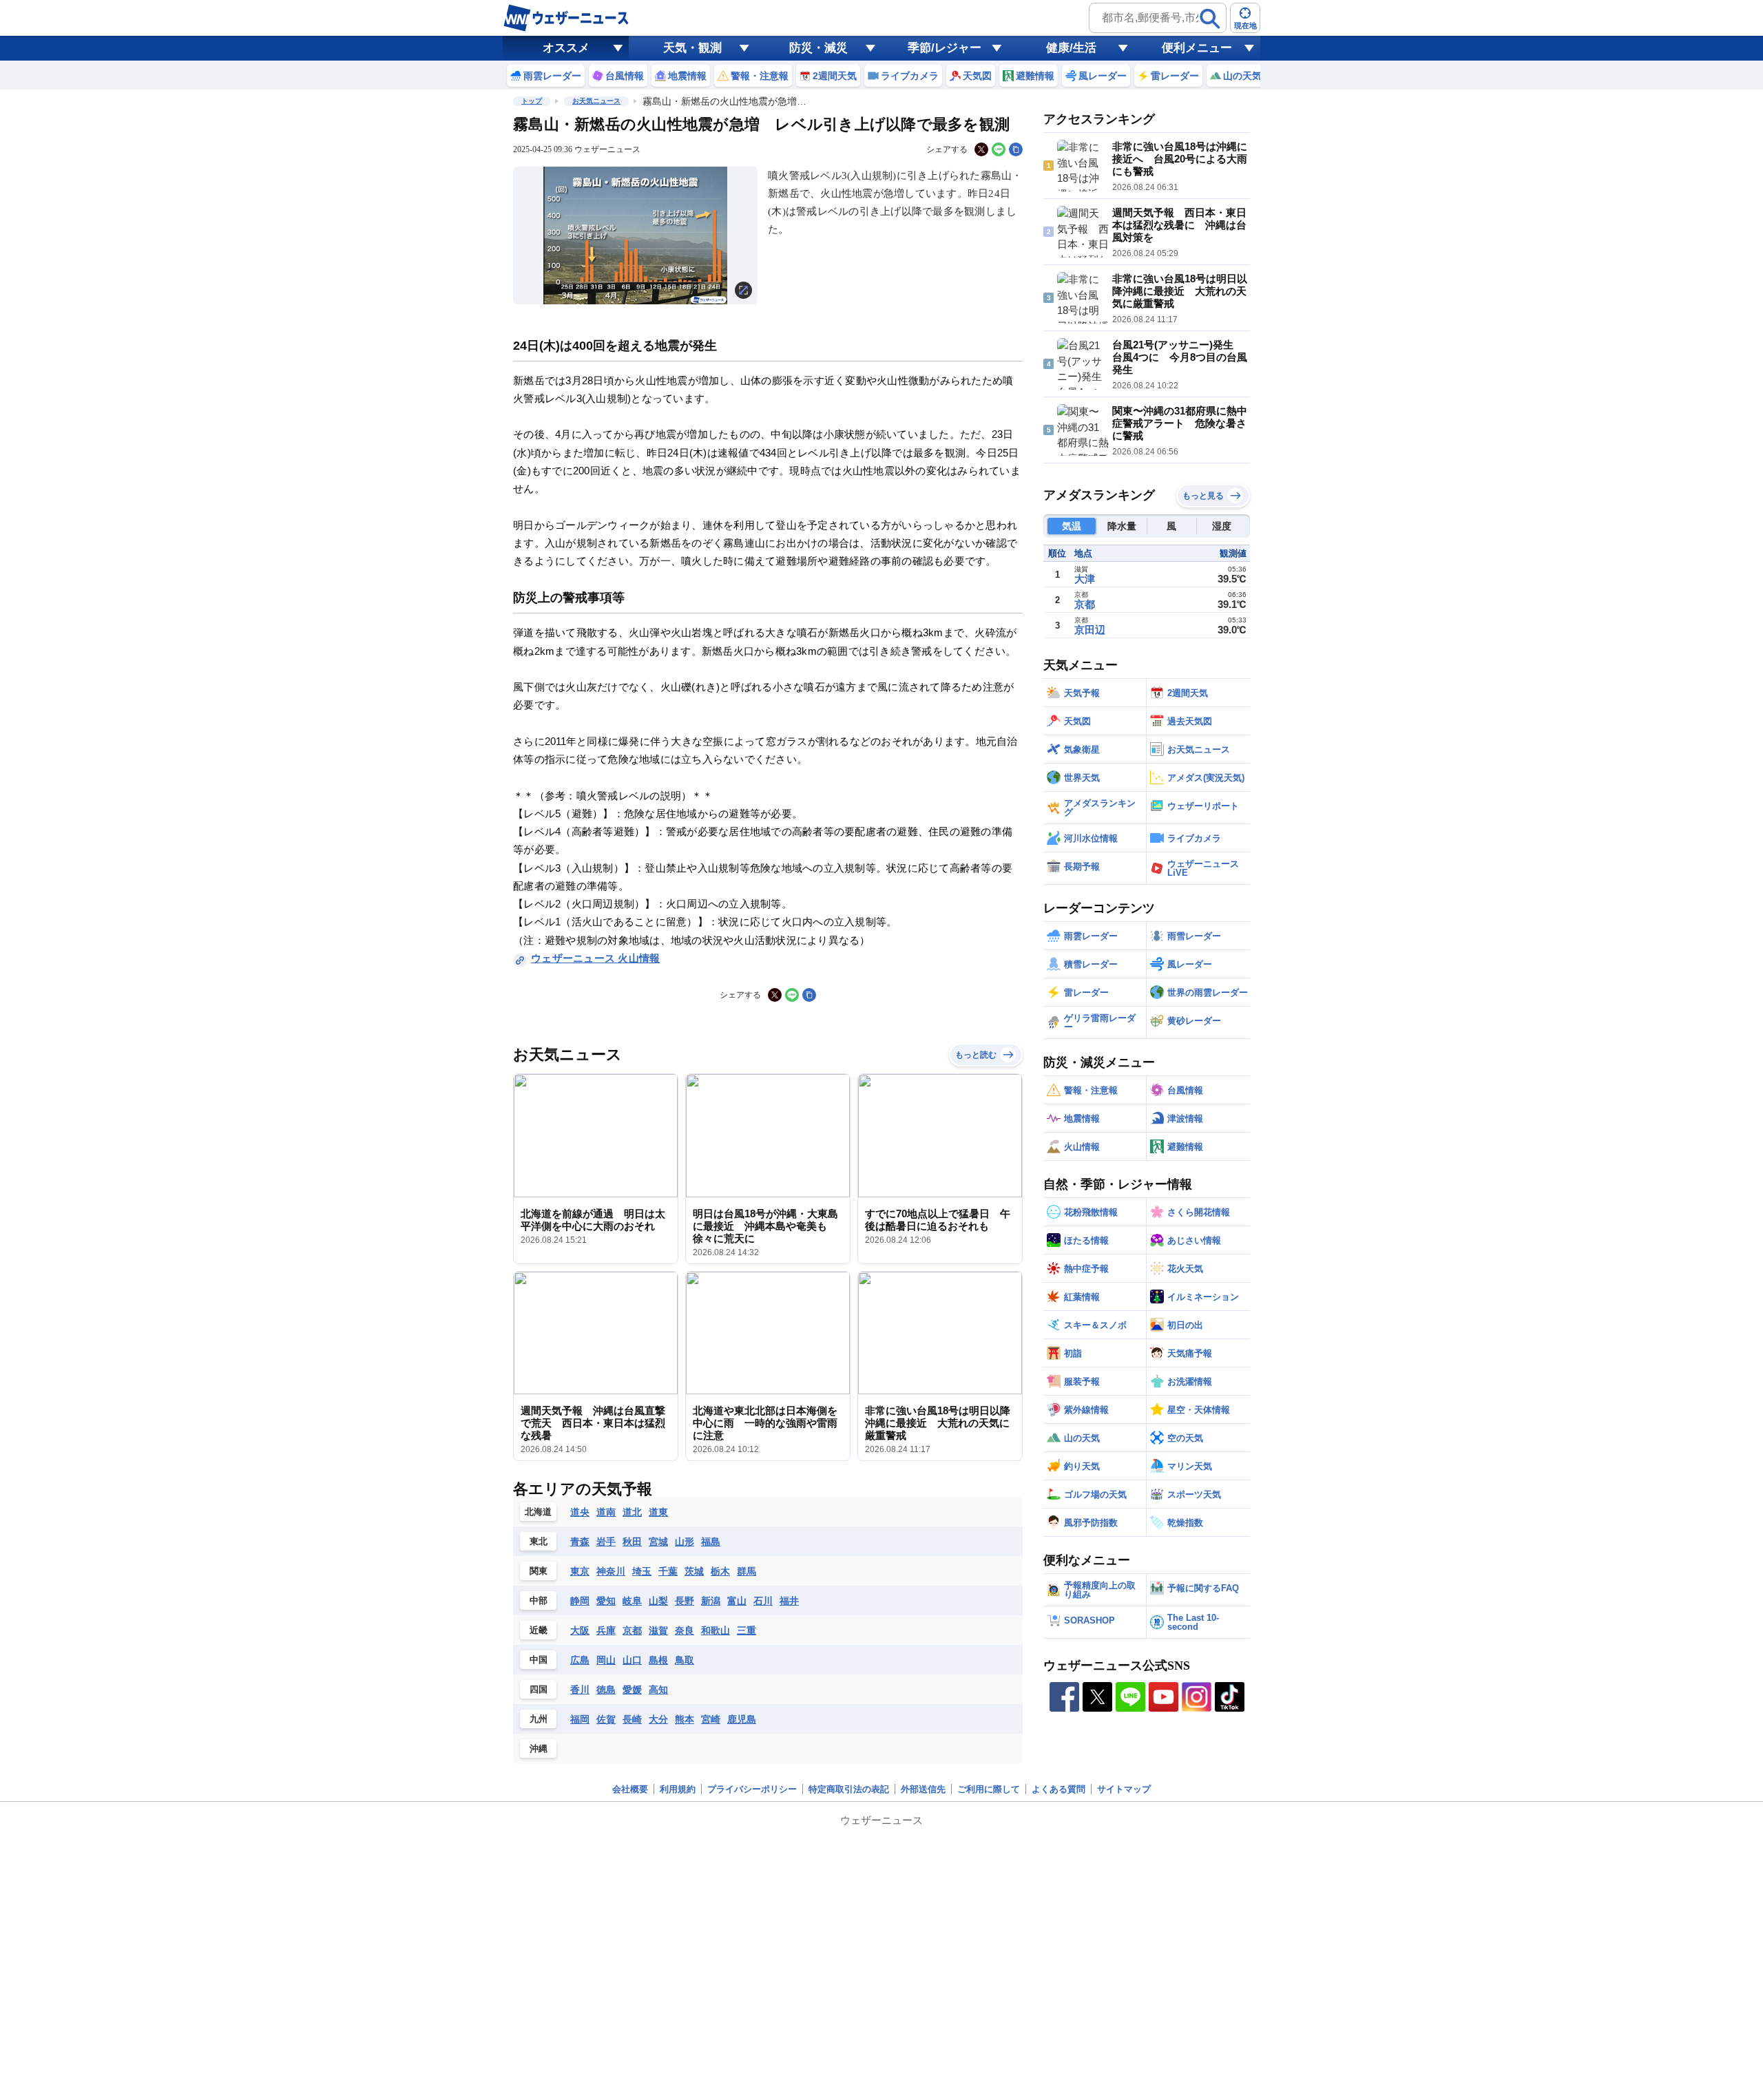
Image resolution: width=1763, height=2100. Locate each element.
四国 (539, 1689)
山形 (685, 1542)
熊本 (685, 1719)
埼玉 (642, 1571)
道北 (632, 1512)
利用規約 (678, 1789)
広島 (580, 1660)
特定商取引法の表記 (849, 1789)
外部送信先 (923, 1789)
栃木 (720, 1571)
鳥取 (685, 1660)
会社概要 (630, 1789)
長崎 (632, 1719)
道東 (658, 1512)
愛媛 (632, 1690)
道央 (580, 1512)
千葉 (668, 1571)
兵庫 (606, 1630)
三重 (747, 1630)
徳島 (606, 1690)
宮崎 (711, 1719)
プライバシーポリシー (752, 1789)
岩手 (606, 1542)
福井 (789, 1601)
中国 (539, 1660)
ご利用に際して (989, 1789)
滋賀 (658, 1630)
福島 (711, 1542)
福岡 (580, 1719)
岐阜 (632, 1601)
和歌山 (716, 1630)
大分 (658, 1719)
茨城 (694, 1571)
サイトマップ (1124, 1789)
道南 (606, 1512)
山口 (632, 1660)
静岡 (580, 1601)
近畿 (539, 1630)
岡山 (606, 1660)
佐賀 (606, 1719)
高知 (658, 1690)
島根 (658, 1660)
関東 (539, 1571)
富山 (737, 1601)
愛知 (606, 1601)
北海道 (538, 1512)
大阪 (580, 1630)
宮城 (658, 1542)
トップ (532, 101)
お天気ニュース (596, 101)
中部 (539, 1600)
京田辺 (1090, 630)
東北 (539, 1541)
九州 (539, 1719)
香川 (580, 1690)
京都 (632, 1630)
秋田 (632, 1542)
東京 (580, 1571)
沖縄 (539, 1749)
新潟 (711, 1601)
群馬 (747, 1571)
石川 (763, 1601)
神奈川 (611, 1571)
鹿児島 (742, 1719)
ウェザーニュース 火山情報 (595, 958)
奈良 (685, 1630)
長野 (685, 1601)
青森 (580, 1542)
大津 (1085, 579)
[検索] (1210, 19)
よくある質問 (1058, 1789)
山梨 (658, 1601)
